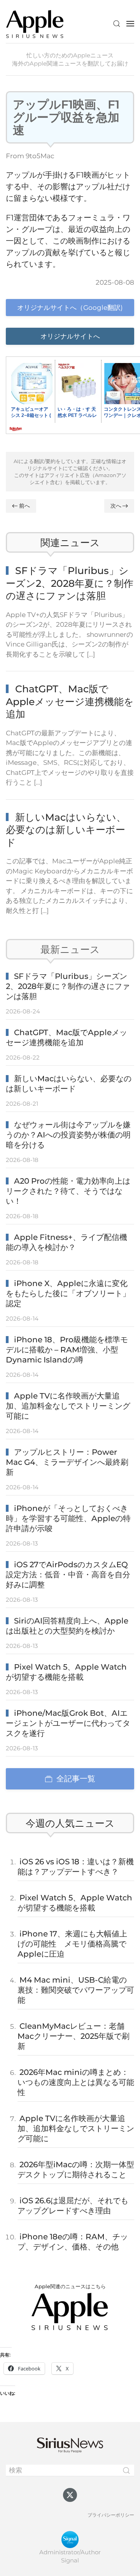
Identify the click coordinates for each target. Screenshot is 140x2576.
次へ (116, 506)
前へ (24, 506)
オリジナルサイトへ (70, 336)
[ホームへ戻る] (35, 23)
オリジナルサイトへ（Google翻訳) (70, 308)
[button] (117, 24)
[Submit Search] (126, 2471)
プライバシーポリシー (111, 2515)
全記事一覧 (76, 1779)
